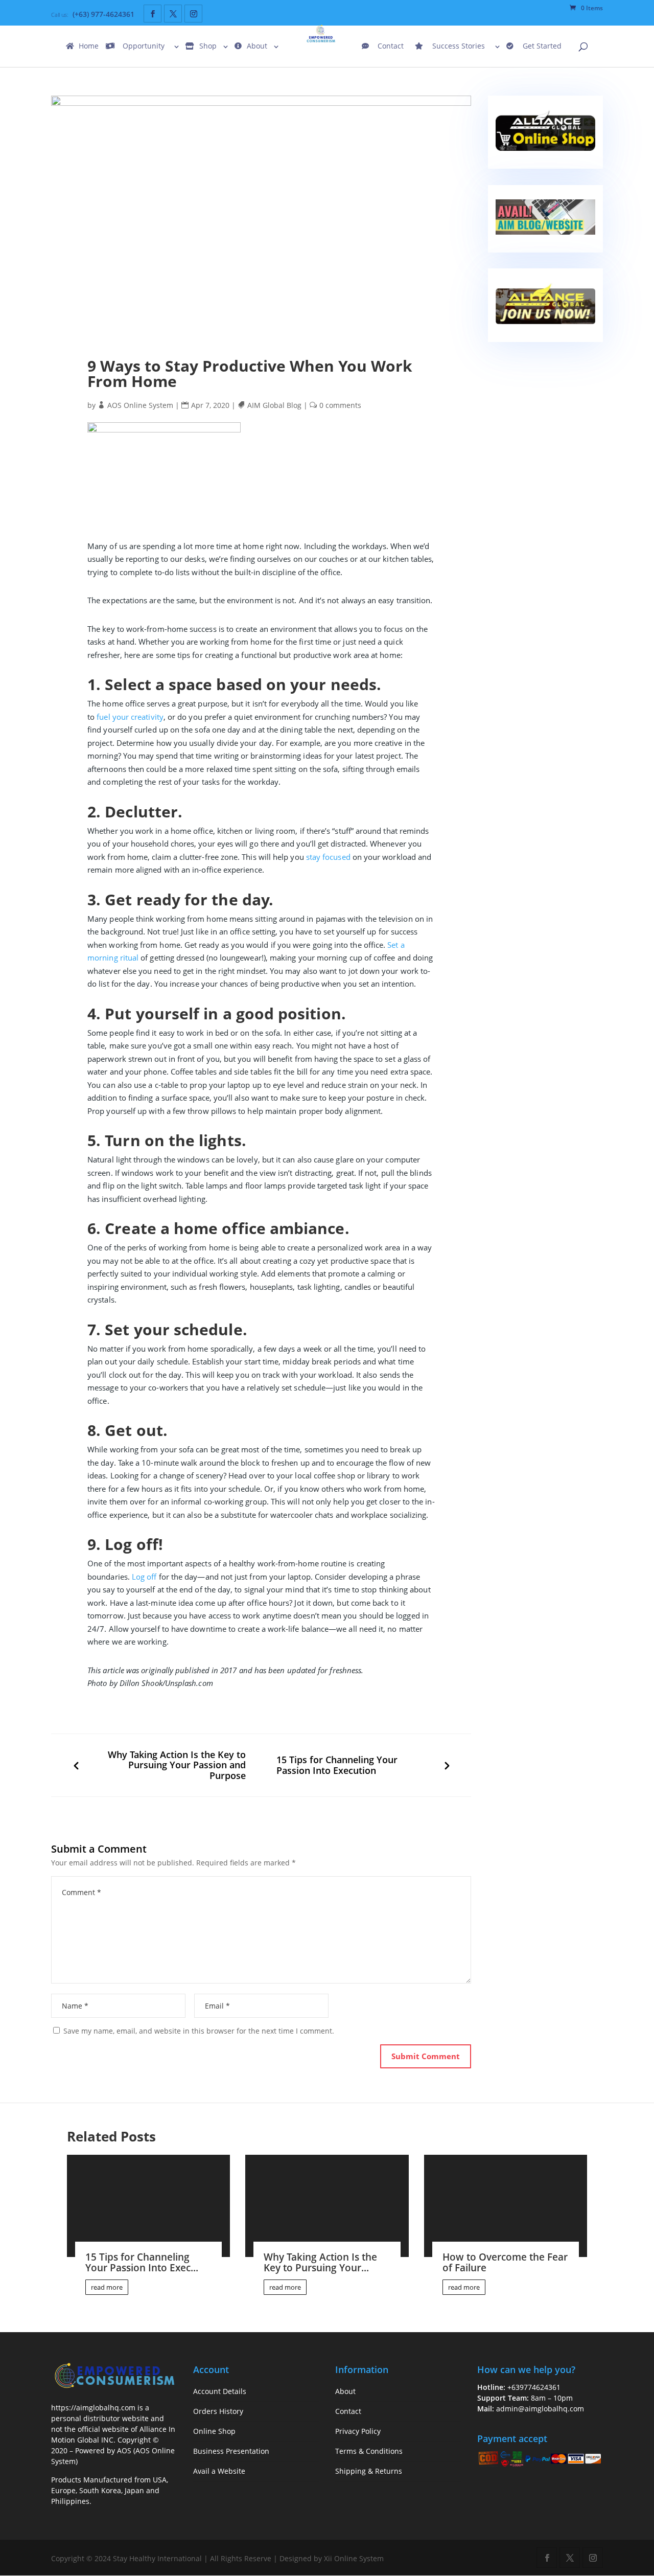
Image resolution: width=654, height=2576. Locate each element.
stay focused (328, 857)
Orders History (218, 2411)
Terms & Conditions (369, 2451)
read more (107, 2287)
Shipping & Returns (369, 2471)
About (257, 47)
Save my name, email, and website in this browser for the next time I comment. (199, 2031)
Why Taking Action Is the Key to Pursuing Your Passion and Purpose (177, 1765)
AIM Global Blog (275, 405)
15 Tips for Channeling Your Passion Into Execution (337, 1765)
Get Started (542, 47)
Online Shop (214, 2431)
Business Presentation (231, 2451)
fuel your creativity (130, 717)
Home (89, 47)
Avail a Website (219, 2471)
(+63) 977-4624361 (103, 14)
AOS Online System (141, 405)
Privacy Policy (358, 2431)
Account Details (220, 2391)
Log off (144, 1577)
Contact (391, 47)
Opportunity (144, 47)
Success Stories (459, 47)
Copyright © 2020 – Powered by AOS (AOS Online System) (113, 2450)
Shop (208, 47)
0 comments (341, 405)
